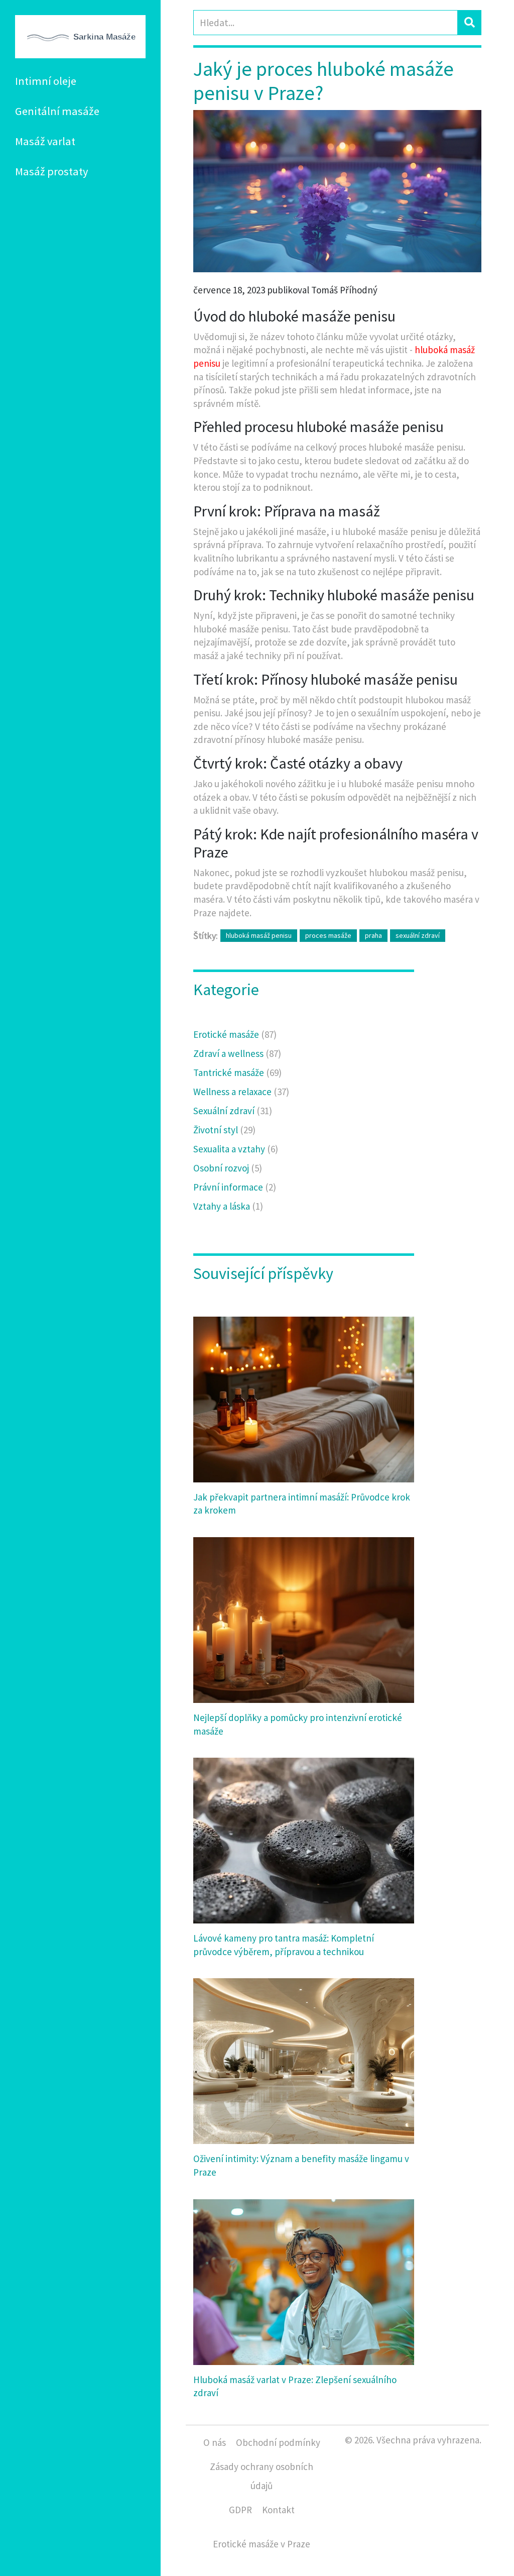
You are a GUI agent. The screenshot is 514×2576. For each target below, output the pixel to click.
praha (373, 935)
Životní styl (224, 1130)
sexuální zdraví (418, 935)
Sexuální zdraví (233, 1111)
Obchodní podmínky (278, 2442)
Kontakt (278, 2510)
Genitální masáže (57, 111)
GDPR (240, 2510)
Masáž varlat (45, 141)
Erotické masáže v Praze (262, 2544)
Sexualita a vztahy (236, 1149)
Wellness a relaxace (241, 1092)
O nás (215, 2442)
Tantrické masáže (237, 1072)
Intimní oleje (46, 81)
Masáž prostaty (51, 171)
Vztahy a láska (228, 1206)
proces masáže (328, 935)
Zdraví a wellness (237, 1053)
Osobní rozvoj (228, 1168)
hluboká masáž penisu (259, 935)
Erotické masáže (235, 1034)
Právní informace (235, 1187)
